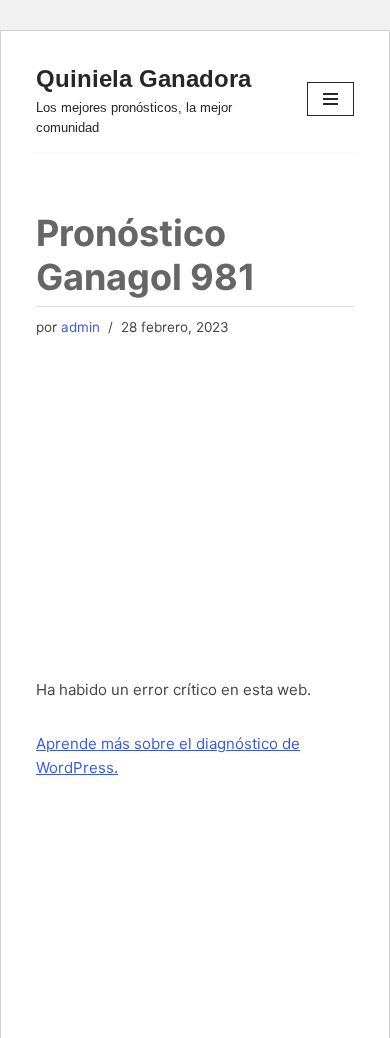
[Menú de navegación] (330, 99)
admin (80, 327)
